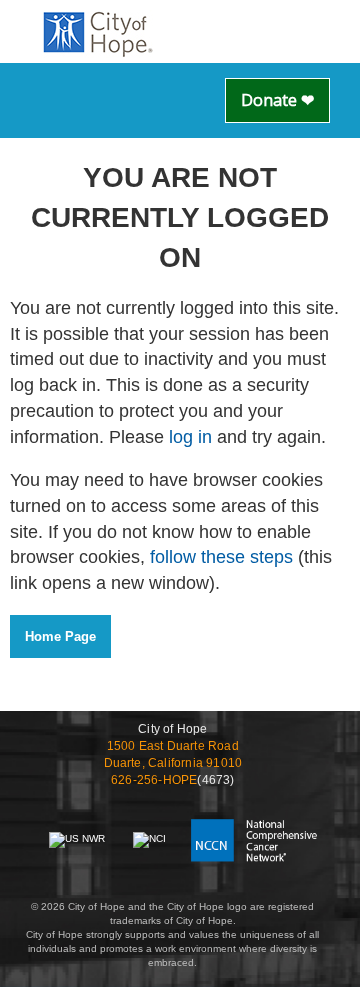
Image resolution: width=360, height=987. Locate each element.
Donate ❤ (277, 100)
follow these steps (221, 557)
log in (190, 437)
